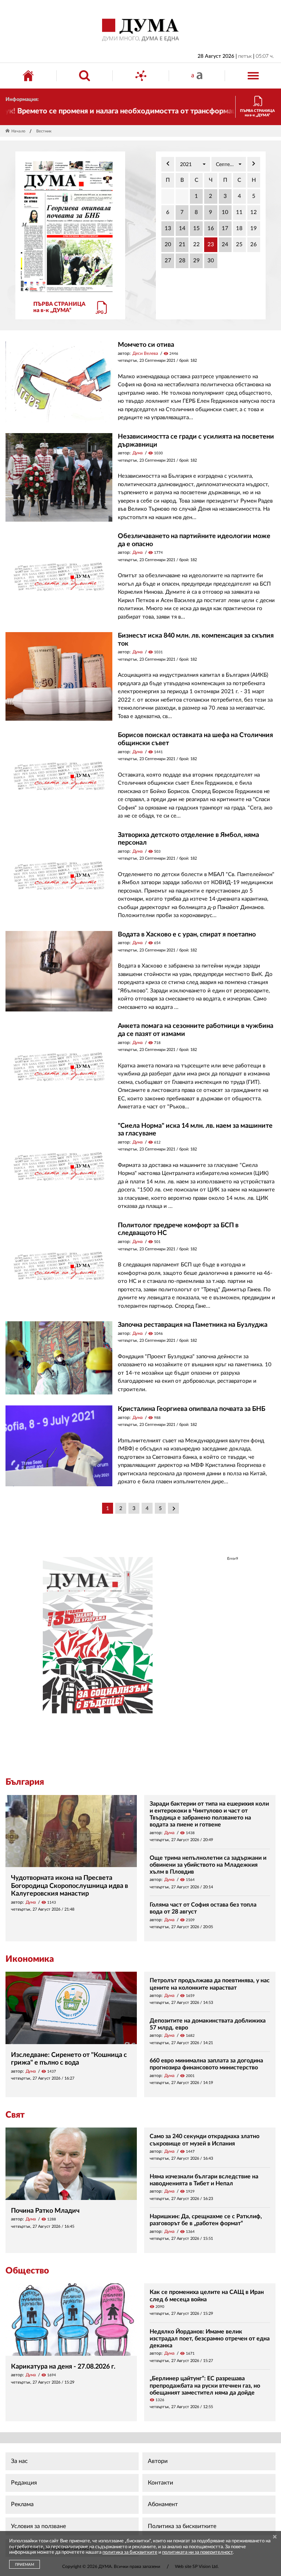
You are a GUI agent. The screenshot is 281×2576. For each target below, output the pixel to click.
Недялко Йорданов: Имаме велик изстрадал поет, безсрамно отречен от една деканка (210, 2339)
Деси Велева (145, 353)
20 (168, 245)
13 (168, 228)
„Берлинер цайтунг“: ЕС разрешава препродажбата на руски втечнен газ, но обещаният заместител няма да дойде (205, 2385)
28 (182, 261)
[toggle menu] (253, 76)
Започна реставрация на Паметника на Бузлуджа (193, 1325)
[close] (275, 2537)
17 (225, 228)
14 (182, 228)
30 (211, 261)
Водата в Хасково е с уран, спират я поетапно (187, 935)
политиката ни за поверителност (197, 2552)
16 (211, 228)
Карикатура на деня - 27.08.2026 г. (63, 2367)
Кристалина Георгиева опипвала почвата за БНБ (192, 1409)
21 (182, 245)
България (25, 1782)
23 (211, 245)
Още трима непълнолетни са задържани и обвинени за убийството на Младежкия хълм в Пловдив (208, 1865)
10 (225, 212)
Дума (138, 453)
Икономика (30, 1959)
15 (196, 228)
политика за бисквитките (130, 2552)
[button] (193, 164)
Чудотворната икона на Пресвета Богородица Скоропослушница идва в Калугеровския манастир (70, 1886)
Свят (15, 2115)
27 (168, 261)
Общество (27, 2271)
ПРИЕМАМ (25, 2565)
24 (225, 245)
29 (196, 261)
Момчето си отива (146, 345)
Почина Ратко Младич (45, 2211)
